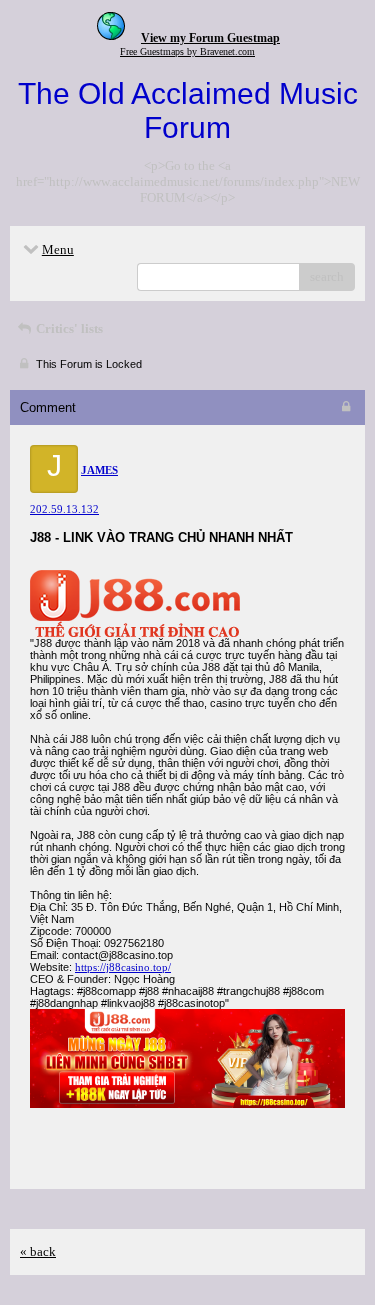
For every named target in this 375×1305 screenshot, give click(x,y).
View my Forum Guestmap (210, 38)
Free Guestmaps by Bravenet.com (187, 51)
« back (38, 1251)
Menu (58, 249)
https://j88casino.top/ (123, 967)
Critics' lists (68, 328)
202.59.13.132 (64, 509)
